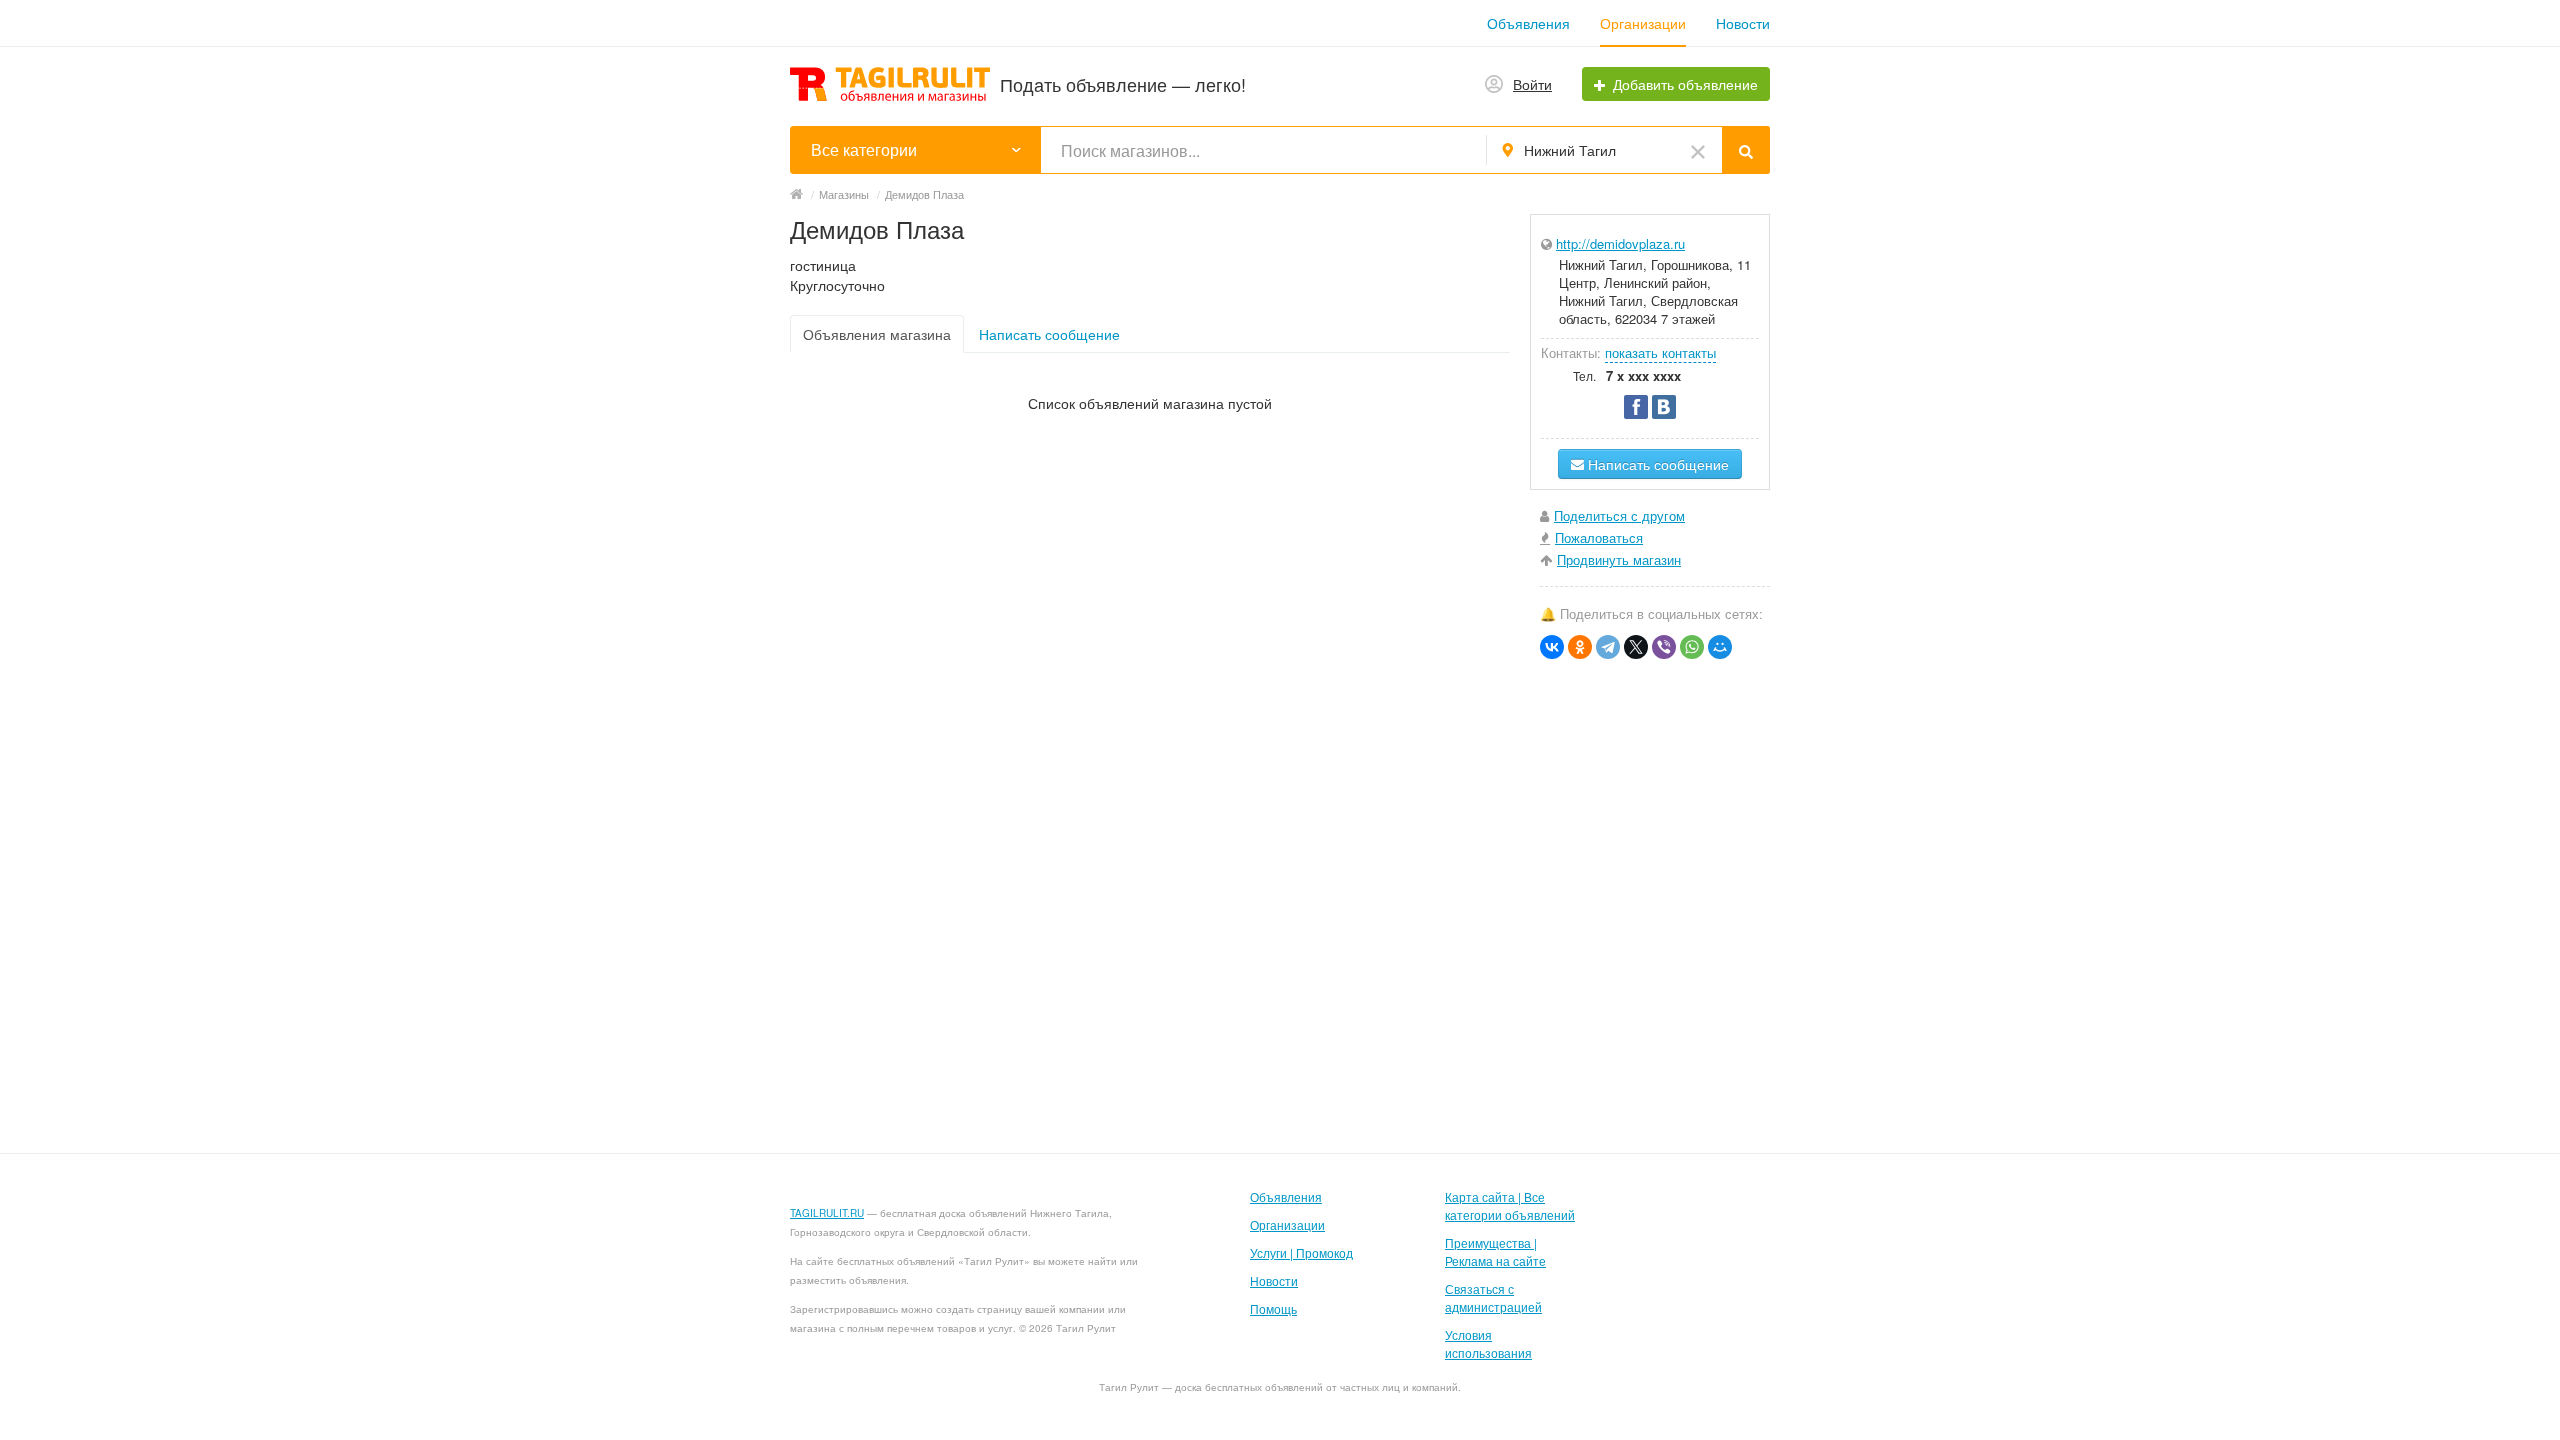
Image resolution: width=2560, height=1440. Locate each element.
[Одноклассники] (1580, 647)
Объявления (1528, 23)
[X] (1636, 647)
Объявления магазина (877, 334)
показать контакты (1660, 352)
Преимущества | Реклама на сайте (1495, 1251)
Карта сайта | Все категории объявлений (1510, 1205)
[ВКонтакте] (1552, 647)
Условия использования (1488, 1343)
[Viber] (1664, 647)
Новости (1743, 23)
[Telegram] (1608, 647)
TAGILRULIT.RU (827, 1213)
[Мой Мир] (1720, 647)
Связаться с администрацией (1493, 1297)
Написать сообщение (1049, 334)
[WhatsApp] (1692, 647)
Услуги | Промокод (1301, 1252)
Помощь (1273, 1308)
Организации (1643, 23)
